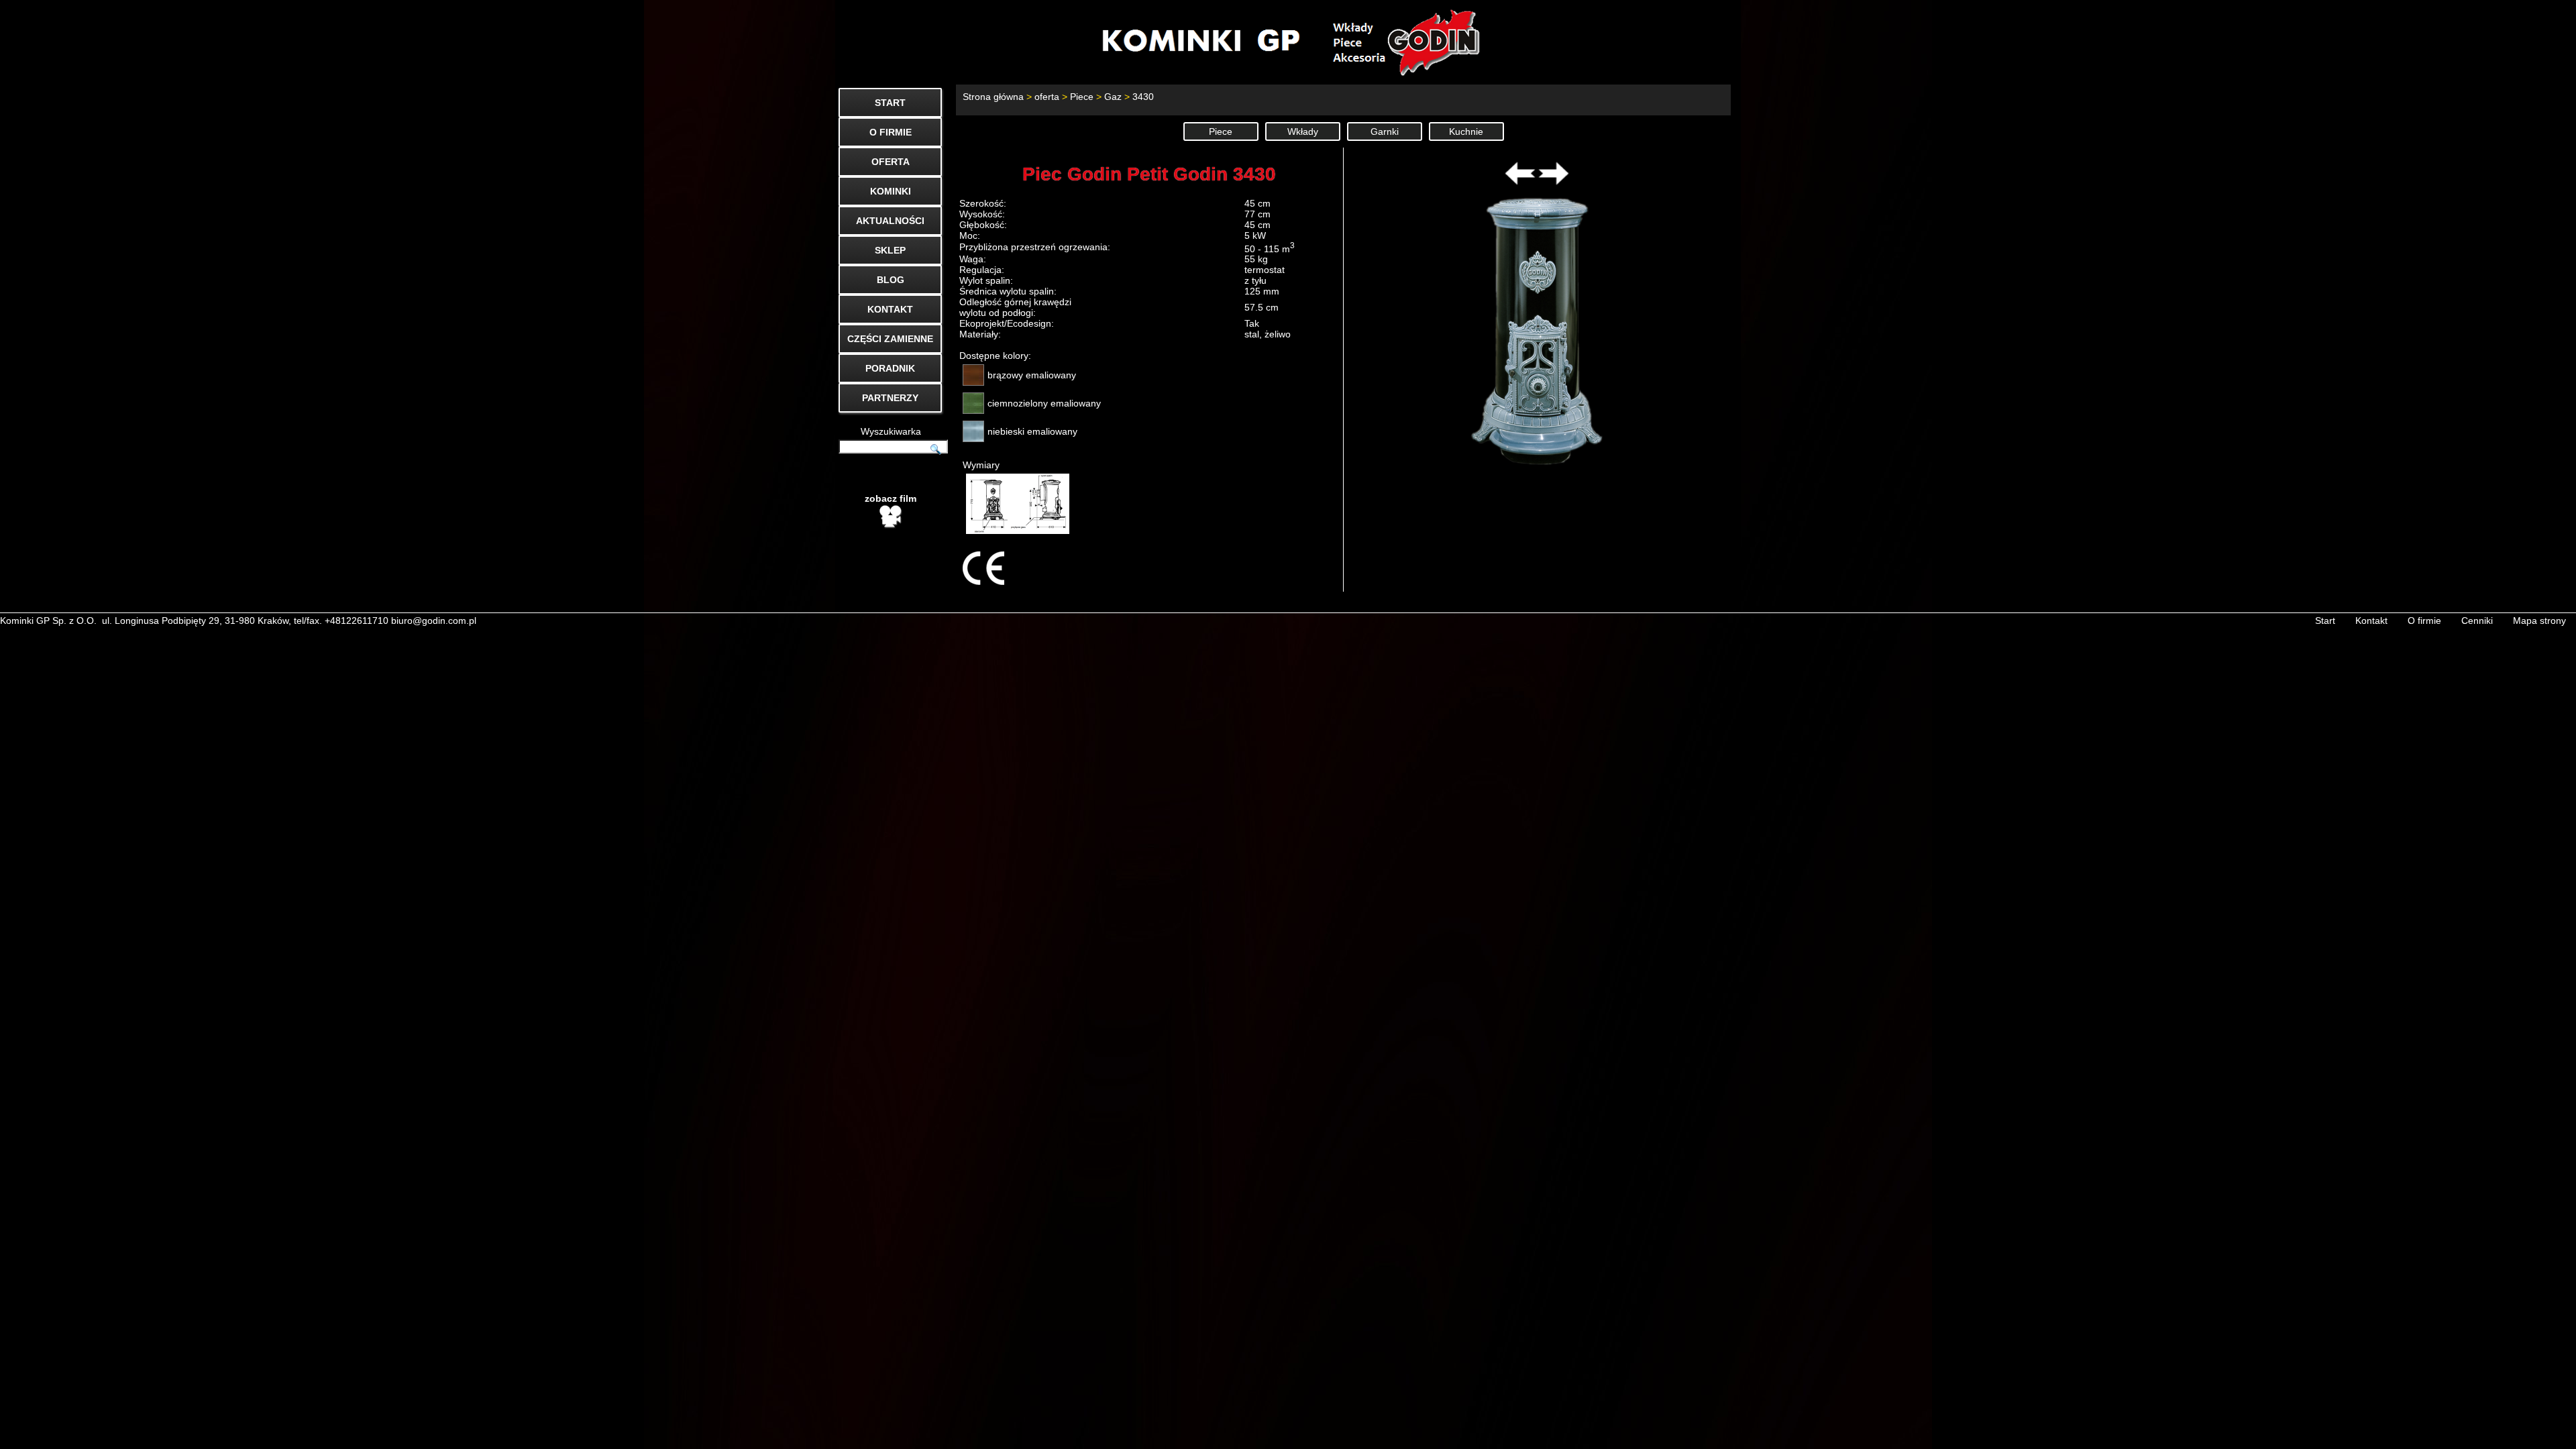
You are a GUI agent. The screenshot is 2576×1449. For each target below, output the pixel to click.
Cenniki (2477, 621)
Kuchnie (1466, 131)
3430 (1143, 97)
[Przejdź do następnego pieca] (1554, 182)
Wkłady (1303, 131)
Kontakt (2371, 621)
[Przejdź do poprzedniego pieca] (1520, 182)
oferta (1047, 97)
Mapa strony (2539, 621)
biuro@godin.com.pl (434, 621)
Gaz (1113, 97)
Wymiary (981, 465)
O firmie (2424, 621)
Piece (1082, 97)
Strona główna (993, 97)
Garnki (1385, 131)
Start (2325, 621)
